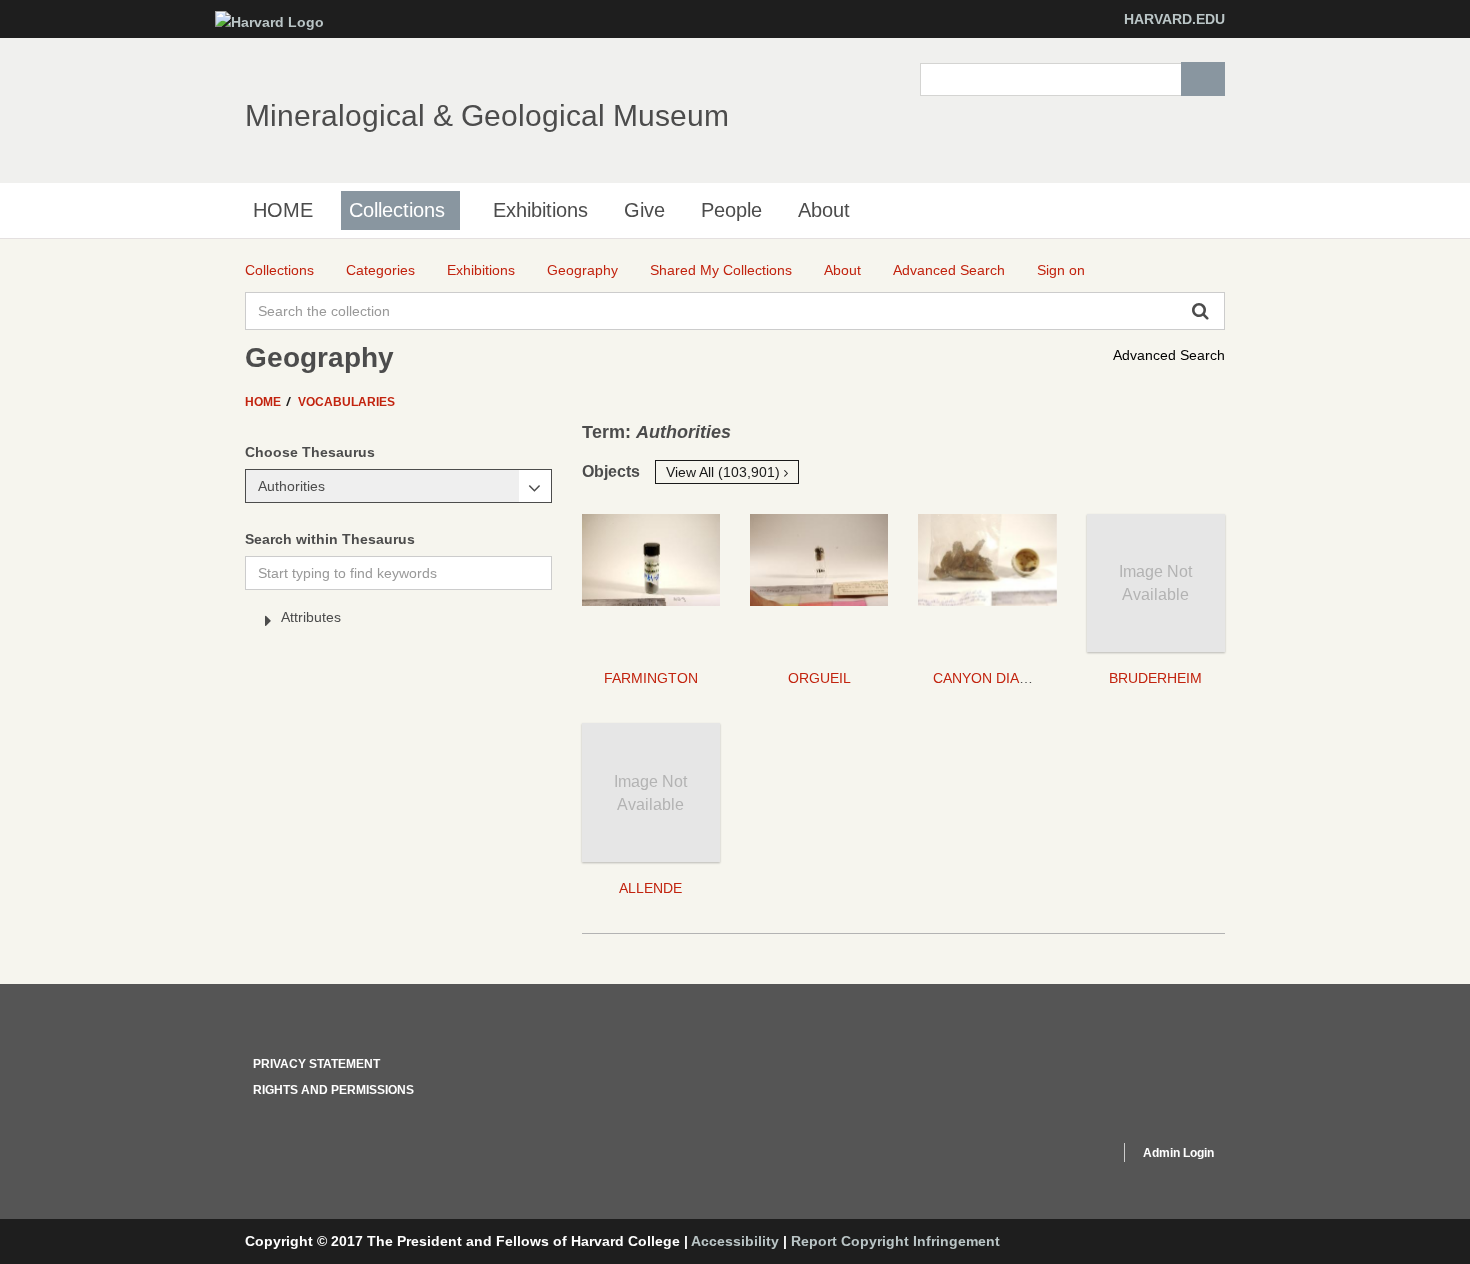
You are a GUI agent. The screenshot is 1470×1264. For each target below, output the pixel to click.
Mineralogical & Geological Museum (487, 115)
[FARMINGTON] (651, 583)
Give (644, 210)
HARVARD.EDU (1174, 19)
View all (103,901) (725, 472)
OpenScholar (1066, 1156)
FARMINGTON (651, 678)
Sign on (1061, 270)
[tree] (398, 621)
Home (264, 402)
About (824, 210)
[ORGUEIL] (819, 583)
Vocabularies (346, 402)
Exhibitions (540, 210)
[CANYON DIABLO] (987, 583)
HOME (283, 210)
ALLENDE (650, 888)
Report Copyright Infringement (895, 1241)
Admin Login (1178, 1153)
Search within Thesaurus (330, 539)
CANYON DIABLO (990, 678)
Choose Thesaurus (310, 452)
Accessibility (735, 1241)
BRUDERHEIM (1155, 678)
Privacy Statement (316, 1064)
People (731, 210)
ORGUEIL (819, 678)
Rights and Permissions (333, 1090)
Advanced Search (1169, 355)
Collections (397, 210)
